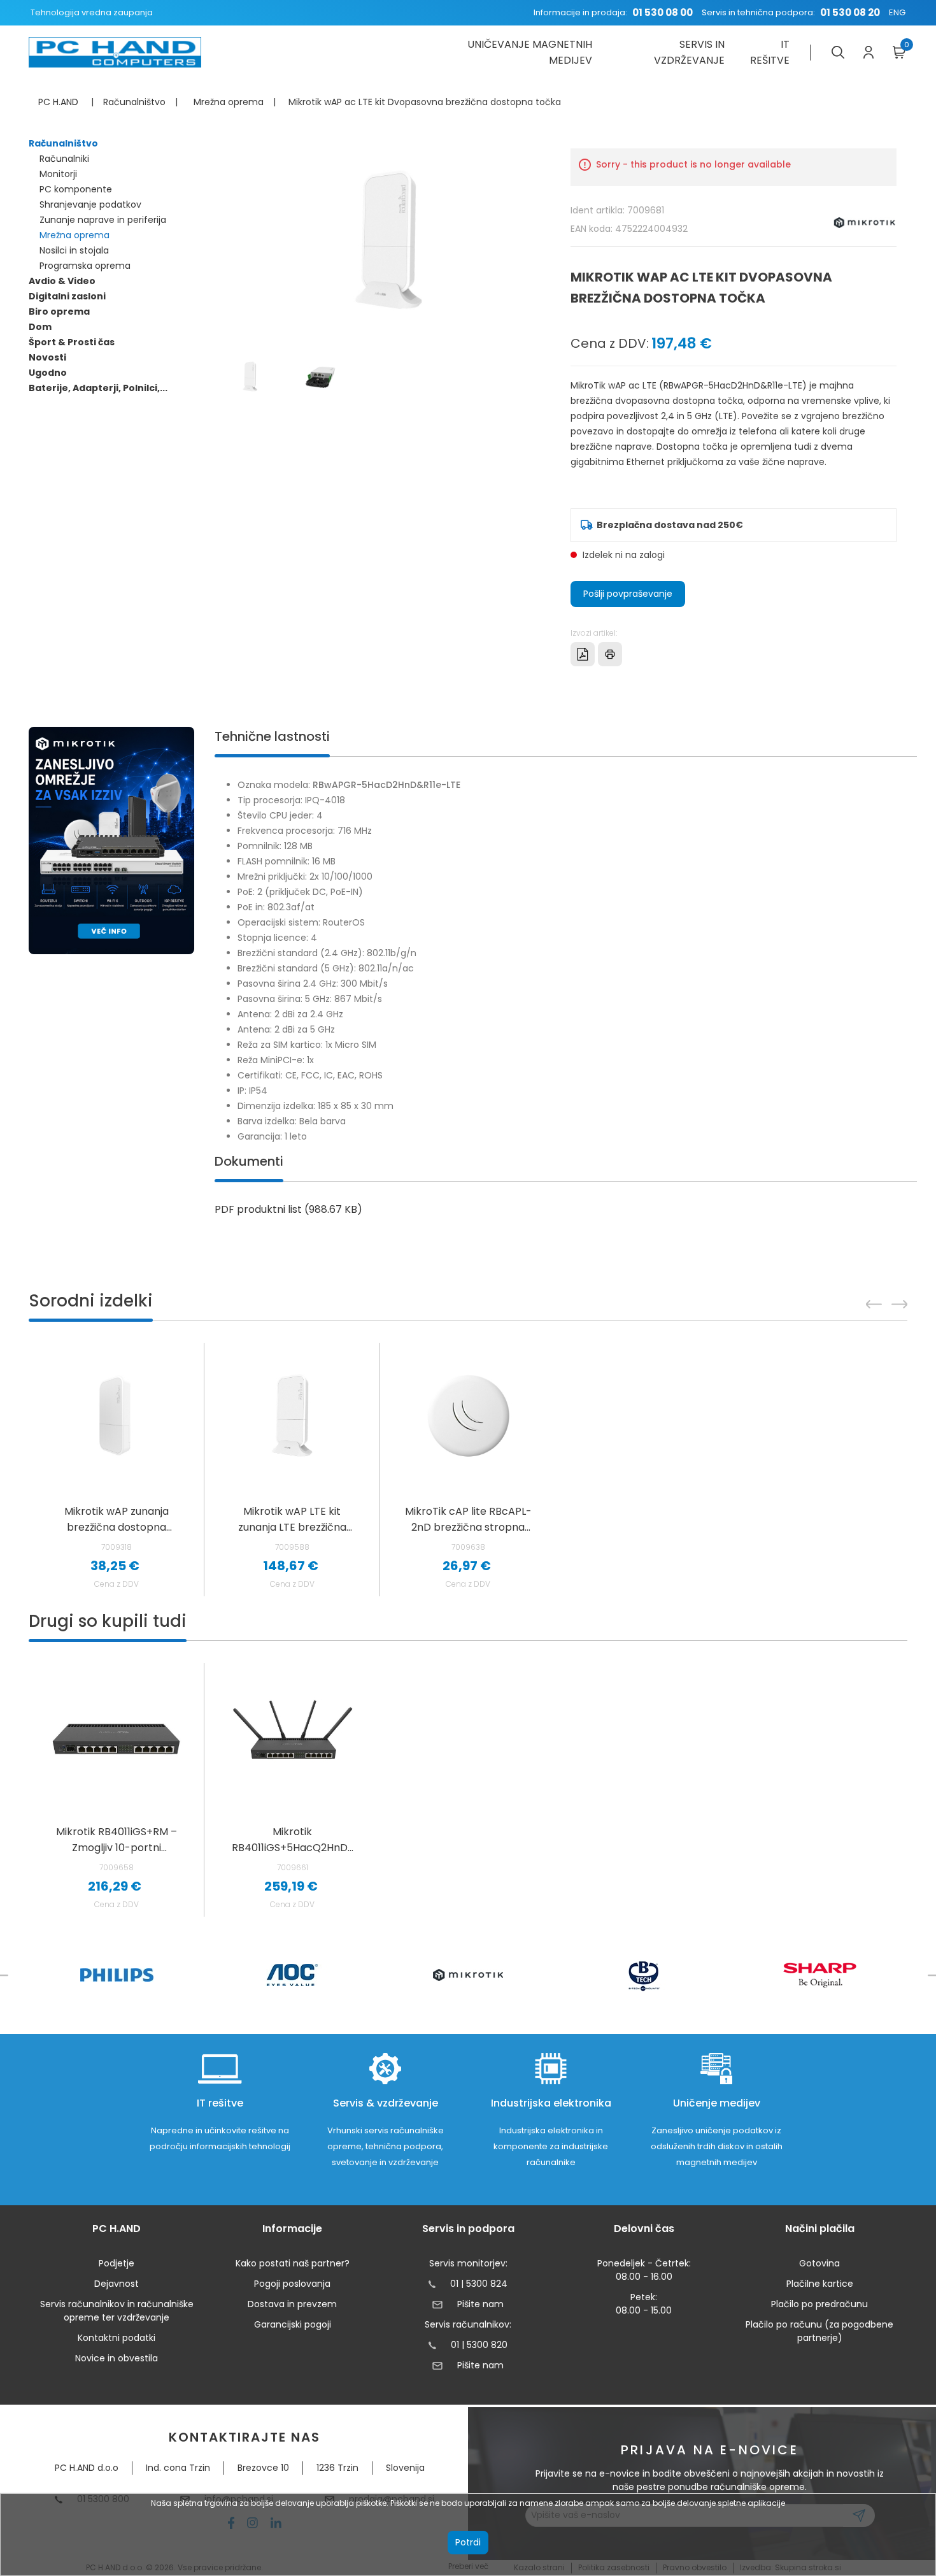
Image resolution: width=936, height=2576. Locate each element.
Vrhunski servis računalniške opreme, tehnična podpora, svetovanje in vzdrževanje (386, 2146)
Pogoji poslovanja (292, 2284)
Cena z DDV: (610, 343)
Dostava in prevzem (292, 2304)
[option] (117, 1790)
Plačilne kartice (820, 2284)
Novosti (47, 357)
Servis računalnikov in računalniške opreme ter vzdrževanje (117, 2311)
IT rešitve (770, 52)
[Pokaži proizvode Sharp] (820, 1975)
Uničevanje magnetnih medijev (529, 52)
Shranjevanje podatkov (90, 204)
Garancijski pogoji (293, 2324)
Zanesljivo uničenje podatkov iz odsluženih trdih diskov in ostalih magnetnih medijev (717, 2146)
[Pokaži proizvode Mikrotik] (468, 1975)
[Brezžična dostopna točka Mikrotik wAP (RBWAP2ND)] (116, 1416)
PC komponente (76, 189)
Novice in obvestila (117, 2358)
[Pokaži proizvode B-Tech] (644, 1975)
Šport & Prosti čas (72, 342)
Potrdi (468, 2542)
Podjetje (117, 2263)
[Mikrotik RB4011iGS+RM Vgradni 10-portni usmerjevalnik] (116, 1736)
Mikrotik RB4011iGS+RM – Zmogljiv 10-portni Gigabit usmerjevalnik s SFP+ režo (117, 1840)
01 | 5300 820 (479, 2345)
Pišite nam (480, 2304)
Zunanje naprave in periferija (103, 220)
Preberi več (468, 2566)
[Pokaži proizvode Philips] (117, 1975)
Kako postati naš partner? (293, 2263)
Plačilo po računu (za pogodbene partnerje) (819, 2331)
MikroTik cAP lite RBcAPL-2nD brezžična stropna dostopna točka (468, 1520)
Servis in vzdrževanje (689, 52)
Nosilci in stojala (74, 250)
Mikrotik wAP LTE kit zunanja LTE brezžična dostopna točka (292, 1520)
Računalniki (64, 159)
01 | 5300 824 (479, 2284)
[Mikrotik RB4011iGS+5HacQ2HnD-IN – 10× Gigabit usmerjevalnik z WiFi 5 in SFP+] (293, 1736)
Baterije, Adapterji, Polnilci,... (98, 388)
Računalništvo (63, 143)
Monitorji (58, 174)
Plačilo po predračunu (819, 2304)
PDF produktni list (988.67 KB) (288, 1209)
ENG (897, 12)
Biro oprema (59, 311)
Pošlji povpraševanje (628, 594)
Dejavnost (117, 2284)
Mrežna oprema (74, 235)
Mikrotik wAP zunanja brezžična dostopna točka (117, 1520)
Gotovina (819, 2263)
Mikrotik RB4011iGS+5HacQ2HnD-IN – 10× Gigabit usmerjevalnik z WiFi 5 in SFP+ (293, 1840)
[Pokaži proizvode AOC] (293, 1975)
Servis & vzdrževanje (386, 2103)
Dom (40, 327)
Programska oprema (85, 266)
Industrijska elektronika (551, 2103)
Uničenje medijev (717, 2103)
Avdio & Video (62, 281)
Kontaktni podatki (117, 2338)
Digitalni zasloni (67, 296)
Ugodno (48, 373)
